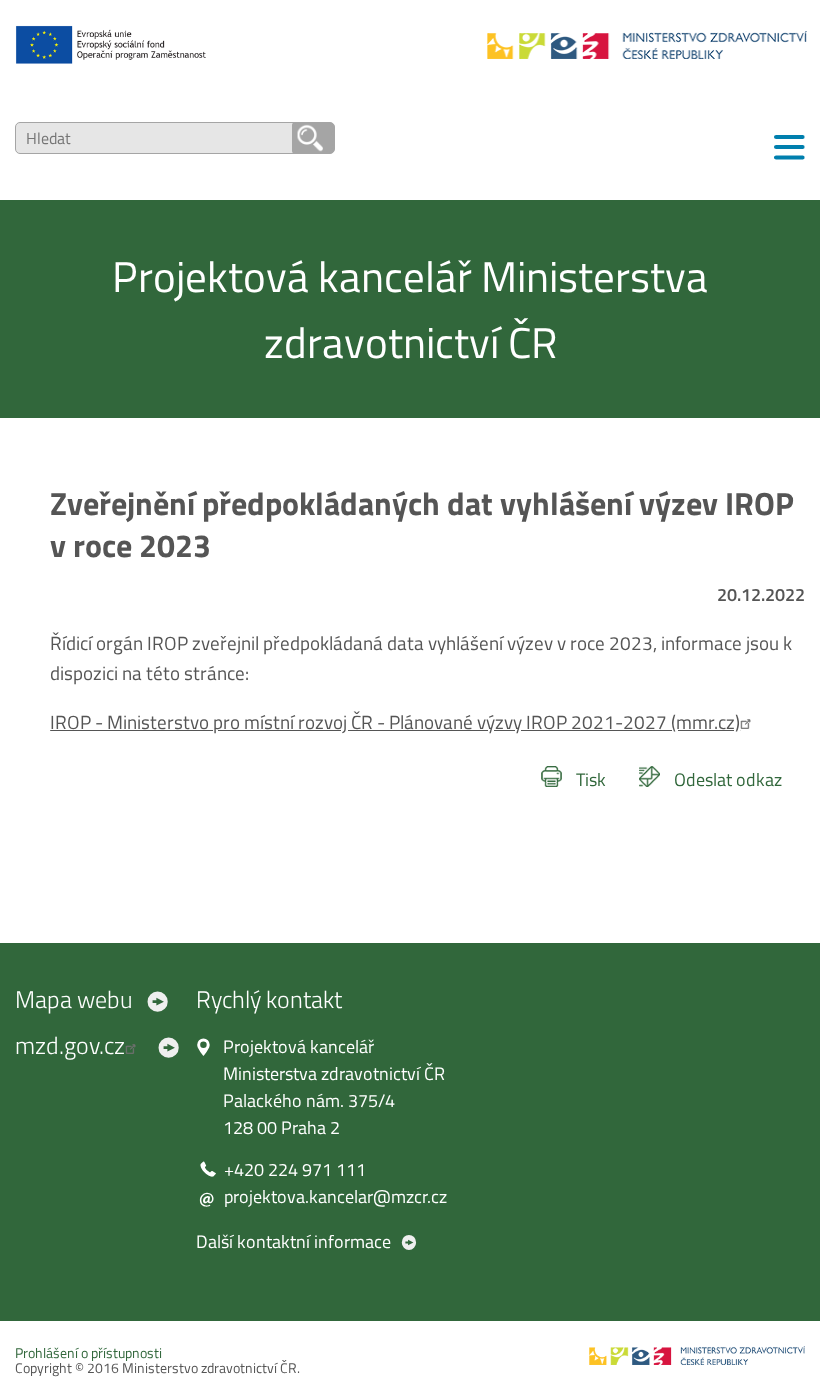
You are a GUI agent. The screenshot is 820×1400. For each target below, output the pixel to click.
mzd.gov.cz (70, 1045)
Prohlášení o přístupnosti (88, 1353)
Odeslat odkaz (728, 779)
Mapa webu (74, 999)
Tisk (591, 779)
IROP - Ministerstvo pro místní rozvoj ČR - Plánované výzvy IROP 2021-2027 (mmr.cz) (395, 722)
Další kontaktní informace (293, 1241)
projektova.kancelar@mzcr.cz (335, 1196)
